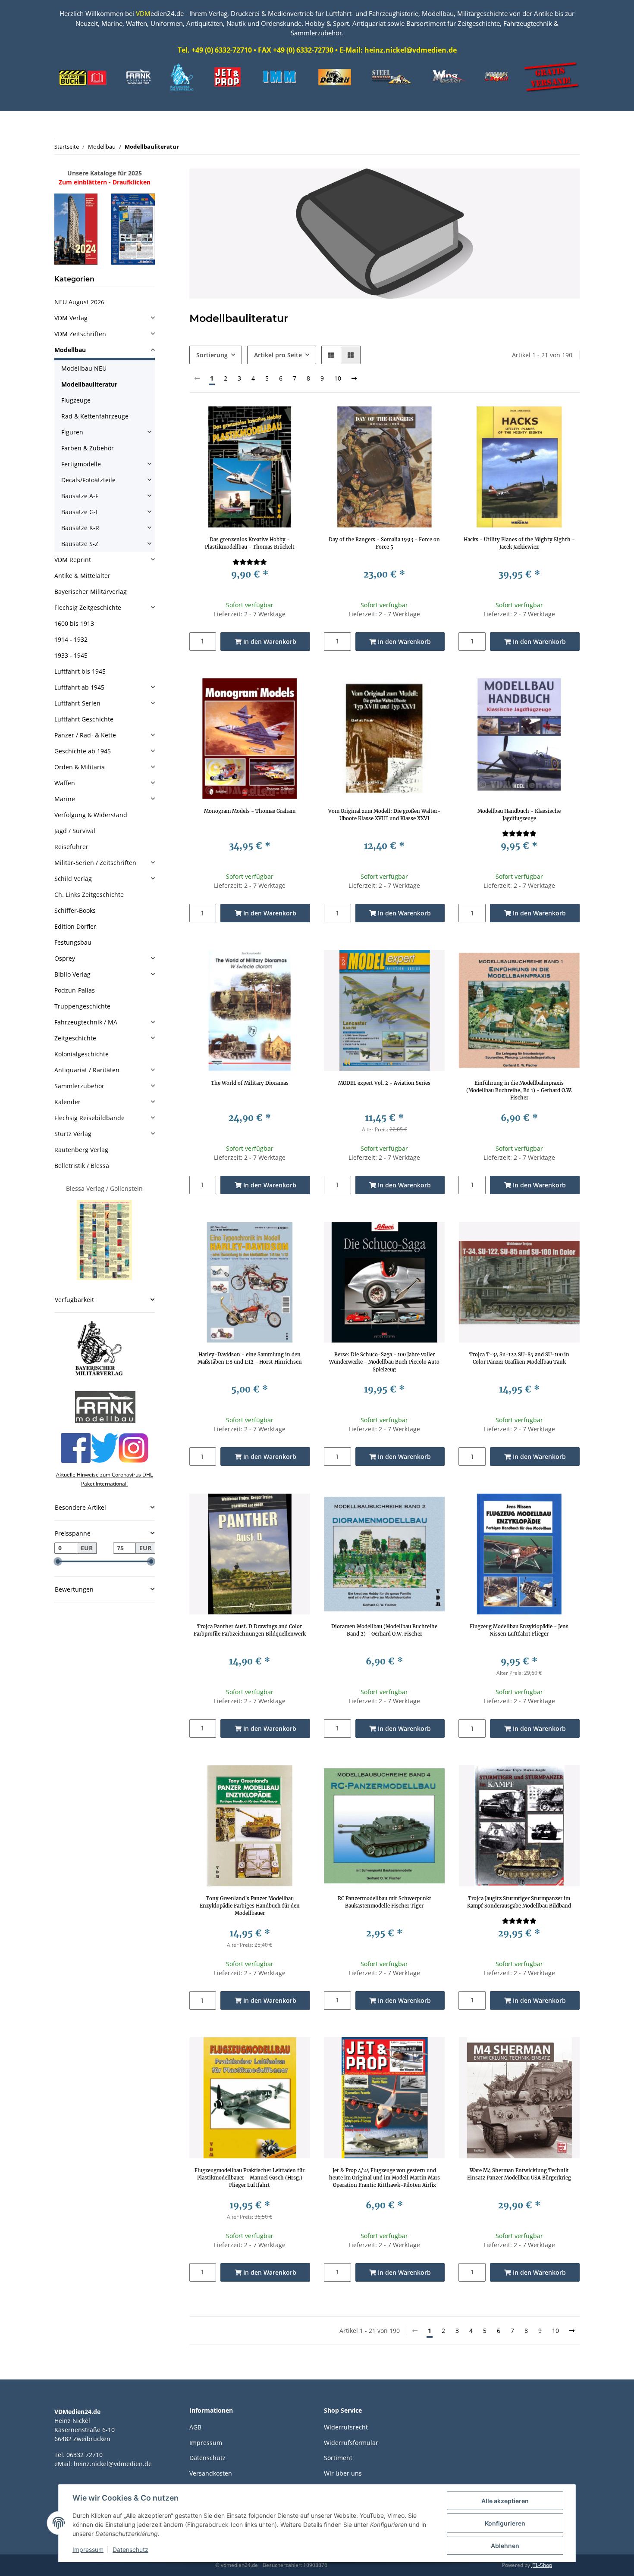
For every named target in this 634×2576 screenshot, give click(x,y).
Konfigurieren (505, 2523)
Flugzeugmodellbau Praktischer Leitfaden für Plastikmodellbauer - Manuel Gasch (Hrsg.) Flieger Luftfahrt (250, 2178)
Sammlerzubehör (79, 1086)
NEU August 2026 (79, 302)
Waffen (65, 783)
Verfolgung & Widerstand (91, 815)
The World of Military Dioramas (250, 1083)
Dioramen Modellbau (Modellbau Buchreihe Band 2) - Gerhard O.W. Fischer (384, 1630)
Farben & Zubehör (88, 448)
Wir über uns (343, 2473)
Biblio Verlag (72, 974)
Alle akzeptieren (505, 2501)
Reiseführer (71, 847)
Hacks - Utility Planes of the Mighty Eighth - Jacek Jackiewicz (519, 543)
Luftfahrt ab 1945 (79, 687)
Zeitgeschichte (75, 1038)
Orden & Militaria (80, 767)
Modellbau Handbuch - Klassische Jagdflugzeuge (519, 815)
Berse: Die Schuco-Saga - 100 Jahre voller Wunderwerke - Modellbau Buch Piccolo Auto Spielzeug (384, 1362)
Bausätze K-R (80, 528)
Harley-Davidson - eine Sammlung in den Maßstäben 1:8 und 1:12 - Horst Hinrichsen (250, 1358)
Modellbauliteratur (89, 384)
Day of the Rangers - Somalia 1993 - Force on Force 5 (384, 543)
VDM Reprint (73, 560)
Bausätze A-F (80, 496)
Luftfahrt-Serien (77, 703)
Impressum (206, 2443)
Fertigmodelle (81, 464)
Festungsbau (73, 942)
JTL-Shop (542, 2565)
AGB (195, 2427)
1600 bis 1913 (74, 623)
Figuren (72, 432)
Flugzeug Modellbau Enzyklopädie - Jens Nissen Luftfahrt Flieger (519, 1630)
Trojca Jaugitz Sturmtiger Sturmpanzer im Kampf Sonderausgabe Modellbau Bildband (519, 1902)
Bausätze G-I (79, 512)
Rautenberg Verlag (81, 1150)
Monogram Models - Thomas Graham (250, 811)
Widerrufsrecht (346, 2427)
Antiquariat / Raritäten (87, 1070)
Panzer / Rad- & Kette (85, 735)
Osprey (65, 958)
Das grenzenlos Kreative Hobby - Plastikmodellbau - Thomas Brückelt (250, 543)
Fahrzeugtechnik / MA (86, 1022)
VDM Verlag (71, 318)
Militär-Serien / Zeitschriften (95, 863)
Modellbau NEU (84, 368)
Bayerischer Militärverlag (91, 592)
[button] (331, 355)
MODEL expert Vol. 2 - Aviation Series (384, 1083)
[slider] (58, 1561)
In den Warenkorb (269, 642)
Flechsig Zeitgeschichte (88, 607)
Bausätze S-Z (80, 544)
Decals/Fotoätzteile (88, 480)
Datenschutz (207, 2458)
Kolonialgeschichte (82, 1054)
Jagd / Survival (75, 831)
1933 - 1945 (71, 655)
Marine (65, 799)
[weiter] (354, 378)
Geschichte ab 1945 (83, 751)
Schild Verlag (73, 879)
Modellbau (70, 350)
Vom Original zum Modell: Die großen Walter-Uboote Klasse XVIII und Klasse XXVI (384, 815)
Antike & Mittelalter (82, 576)
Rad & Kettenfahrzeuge (95, 416)
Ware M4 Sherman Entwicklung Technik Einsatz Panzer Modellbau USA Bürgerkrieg (519, 2174)
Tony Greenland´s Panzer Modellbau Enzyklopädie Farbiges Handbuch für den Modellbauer (250, 1906)
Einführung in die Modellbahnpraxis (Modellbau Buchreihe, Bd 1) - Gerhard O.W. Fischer (519, 1090)
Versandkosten (211, 2473)
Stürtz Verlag (73, 1134)
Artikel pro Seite (278, 355)
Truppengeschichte (82, 1006)
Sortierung (212, 355)
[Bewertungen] (250, 562)
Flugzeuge (76, 400)
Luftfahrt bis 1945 (80, 671)
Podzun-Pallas (75, 990)
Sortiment (338, 2458)
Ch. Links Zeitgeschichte (89, 895)
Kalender (67, 1102)
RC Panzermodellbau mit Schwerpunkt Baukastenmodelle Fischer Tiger (384, 1902)
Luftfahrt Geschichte (84, 719)
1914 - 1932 (71, 639)
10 (338, 378)
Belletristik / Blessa (82, 1166)
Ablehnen (505, 2546)
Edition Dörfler (75, 926)
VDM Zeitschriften (80, 334)
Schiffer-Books (75, 910)
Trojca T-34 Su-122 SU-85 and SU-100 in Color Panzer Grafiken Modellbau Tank (519, 1358)
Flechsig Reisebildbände (89, 1118)
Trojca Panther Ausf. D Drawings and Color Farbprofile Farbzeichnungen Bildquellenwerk (250, 1630)
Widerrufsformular (351, 2443)
